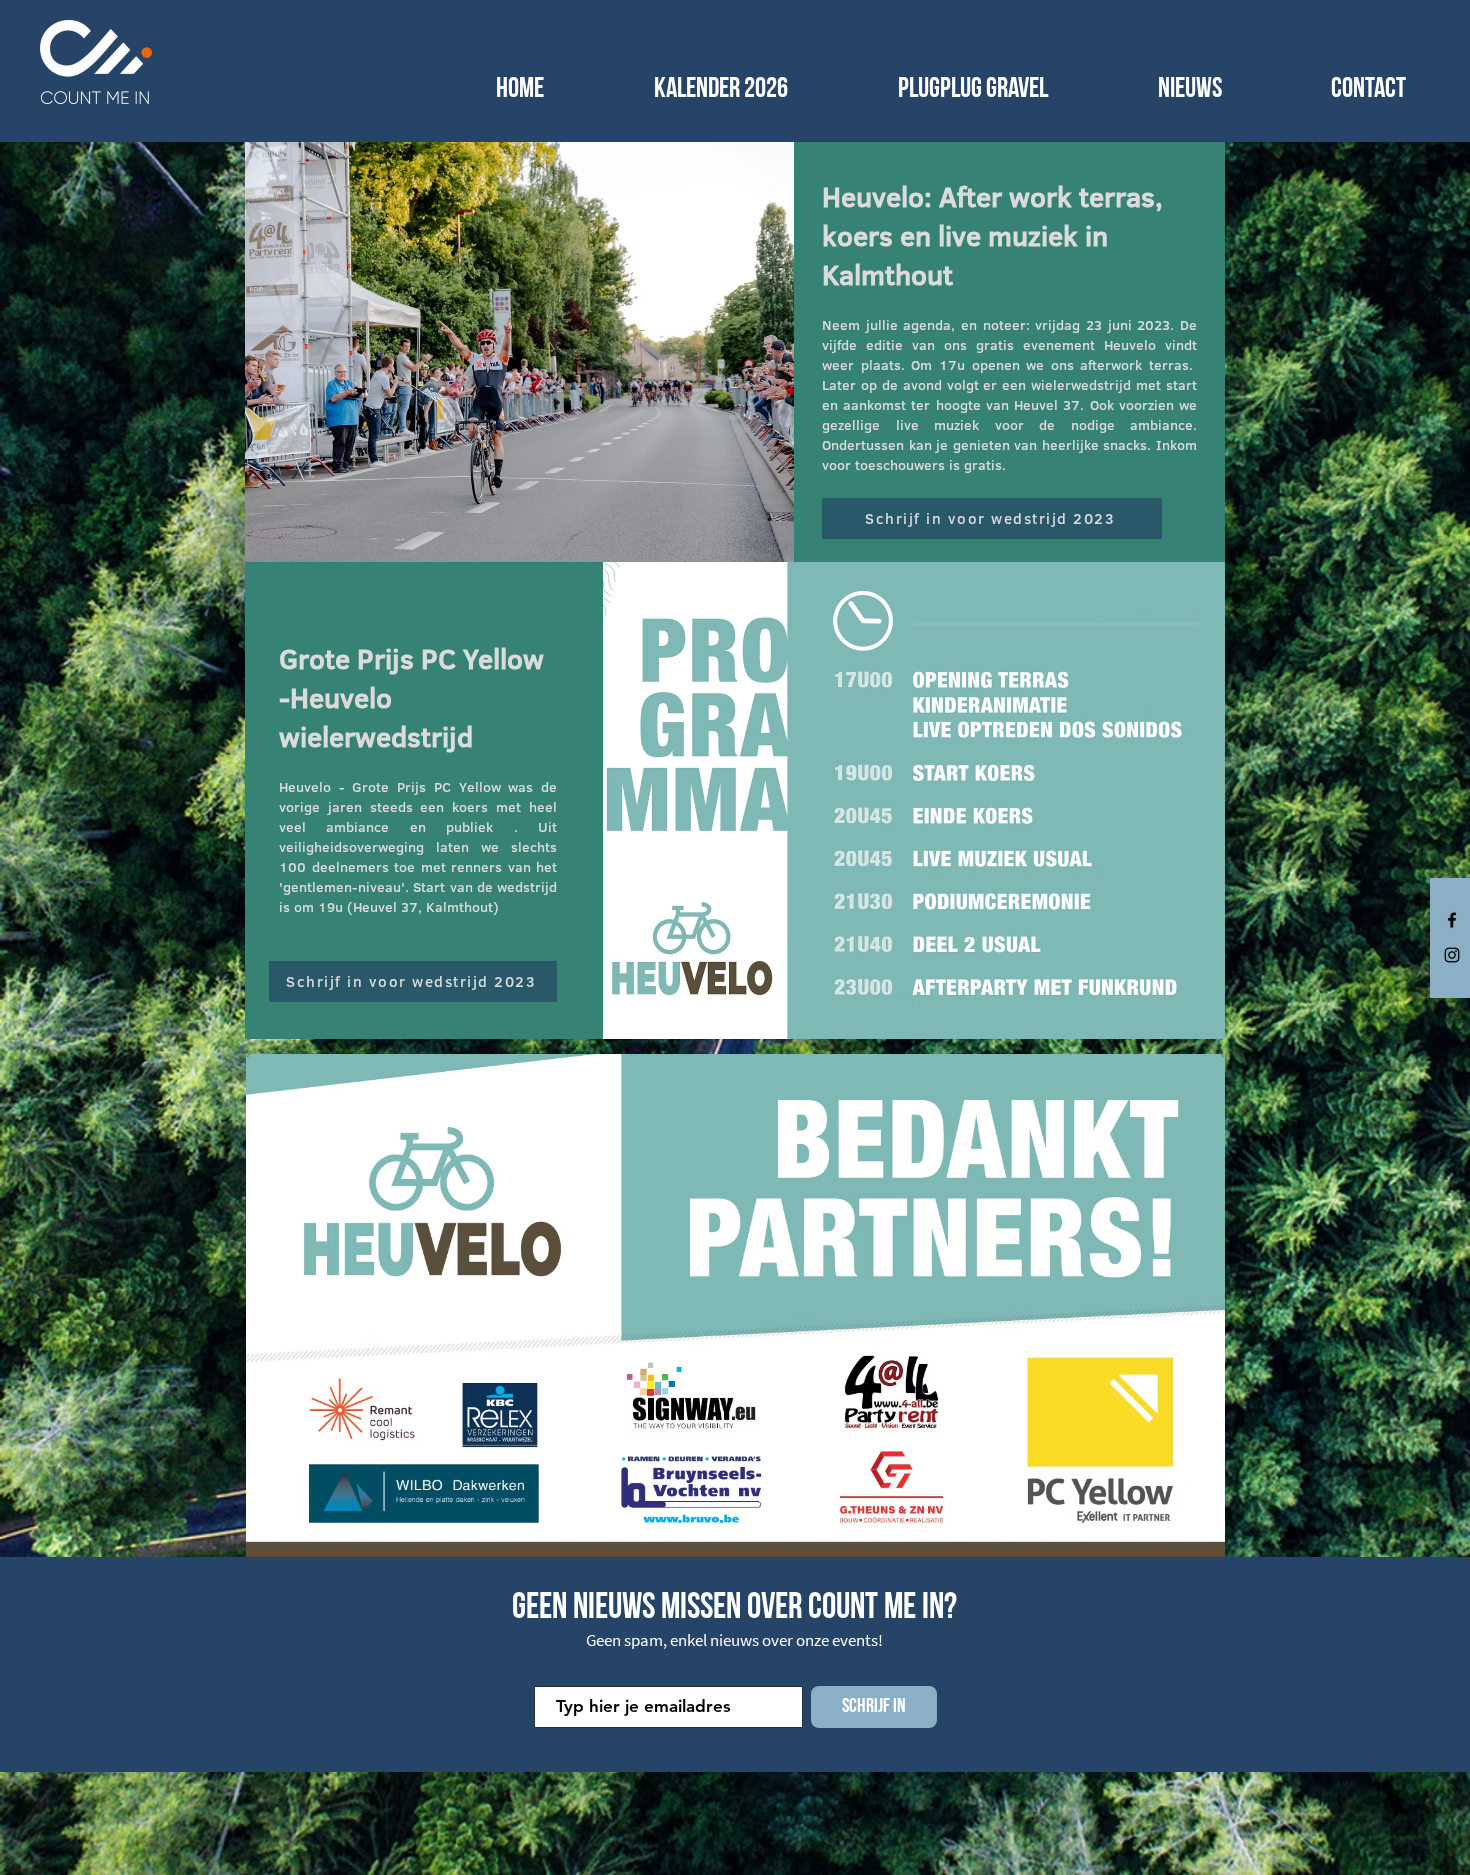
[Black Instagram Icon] (1452, 955)
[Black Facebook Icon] (1452, 920)
